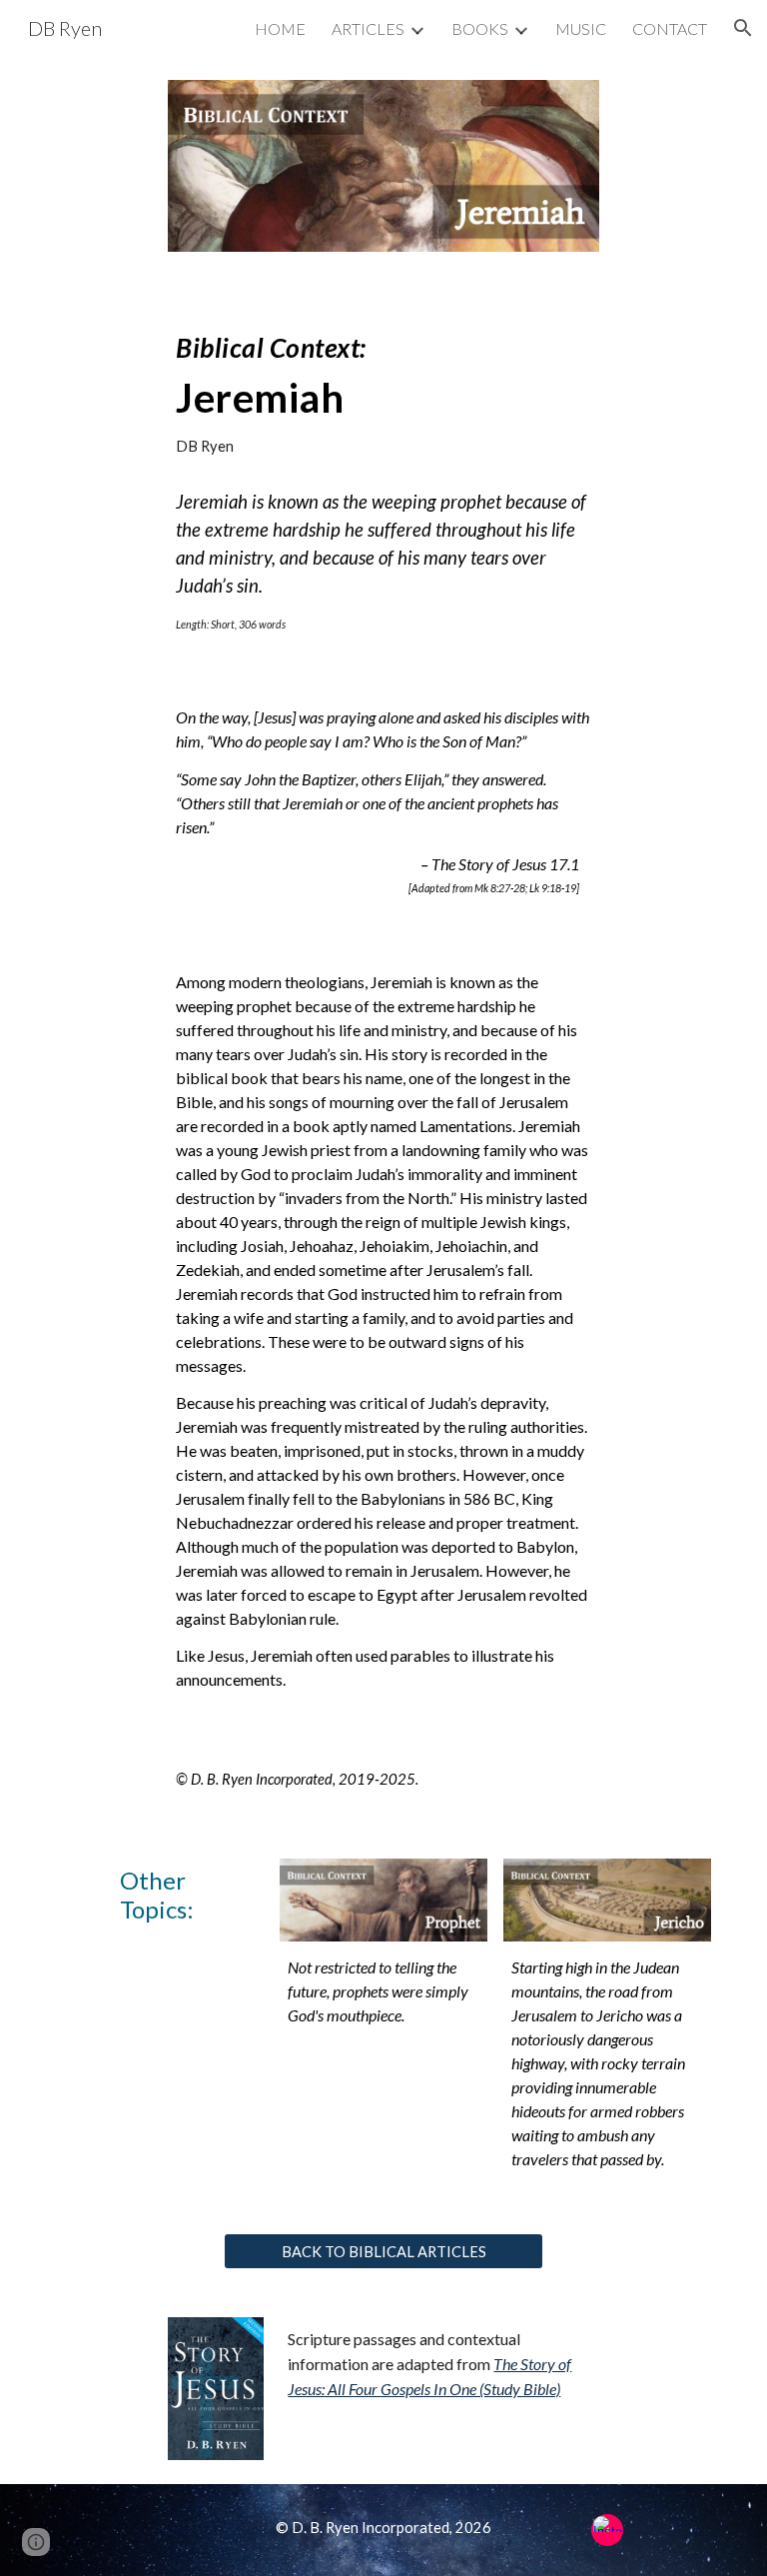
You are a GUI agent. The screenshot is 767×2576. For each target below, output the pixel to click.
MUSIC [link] (581, 28)
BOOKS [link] (480, 28)
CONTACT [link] (670, 28)
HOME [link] (280, 28)
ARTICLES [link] (368, 28)
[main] (383, 386)
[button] (743, 28)
